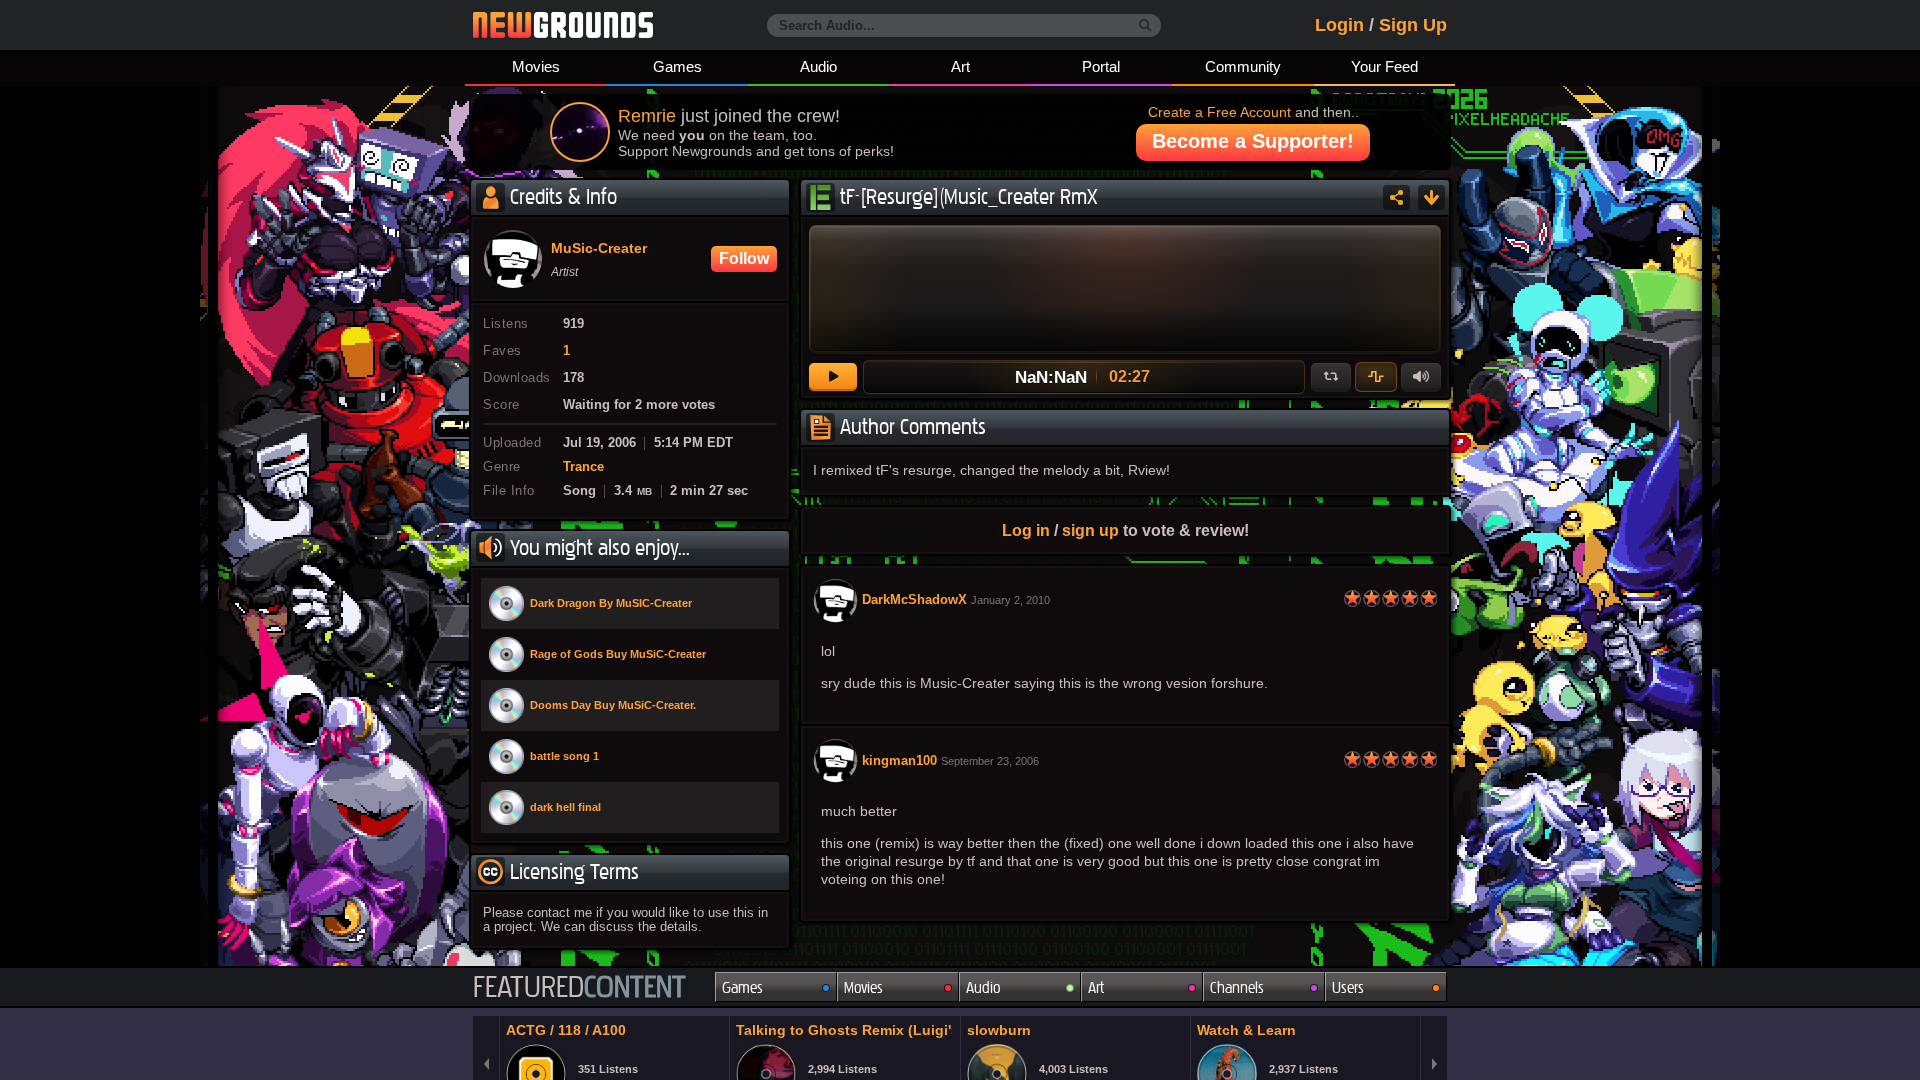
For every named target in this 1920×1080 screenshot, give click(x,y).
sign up (1090, 530)
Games (677, 66)
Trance (583, 467)
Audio (818, 66)
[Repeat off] (1331, 377)
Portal (1101, 66)
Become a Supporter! (1253, 141)
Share (1396, 197)
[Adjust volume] (1421, 377)
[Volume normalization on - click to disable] (1376, 377)
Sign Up (1413, 25)
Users (1348, 987)
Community (1243, 66)
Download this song (1431, 197)
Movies (536, 66)
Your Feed (1384, 66)
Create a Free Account (1219, 112)
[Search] (1145, 26)
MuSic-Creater (599, 249)
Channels (1237, 987)
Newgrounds (563, 25)
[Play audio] (833, 377)
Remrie (647, 116)
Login (1339, 25)
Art (960, 66)
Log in (1026, 530)
